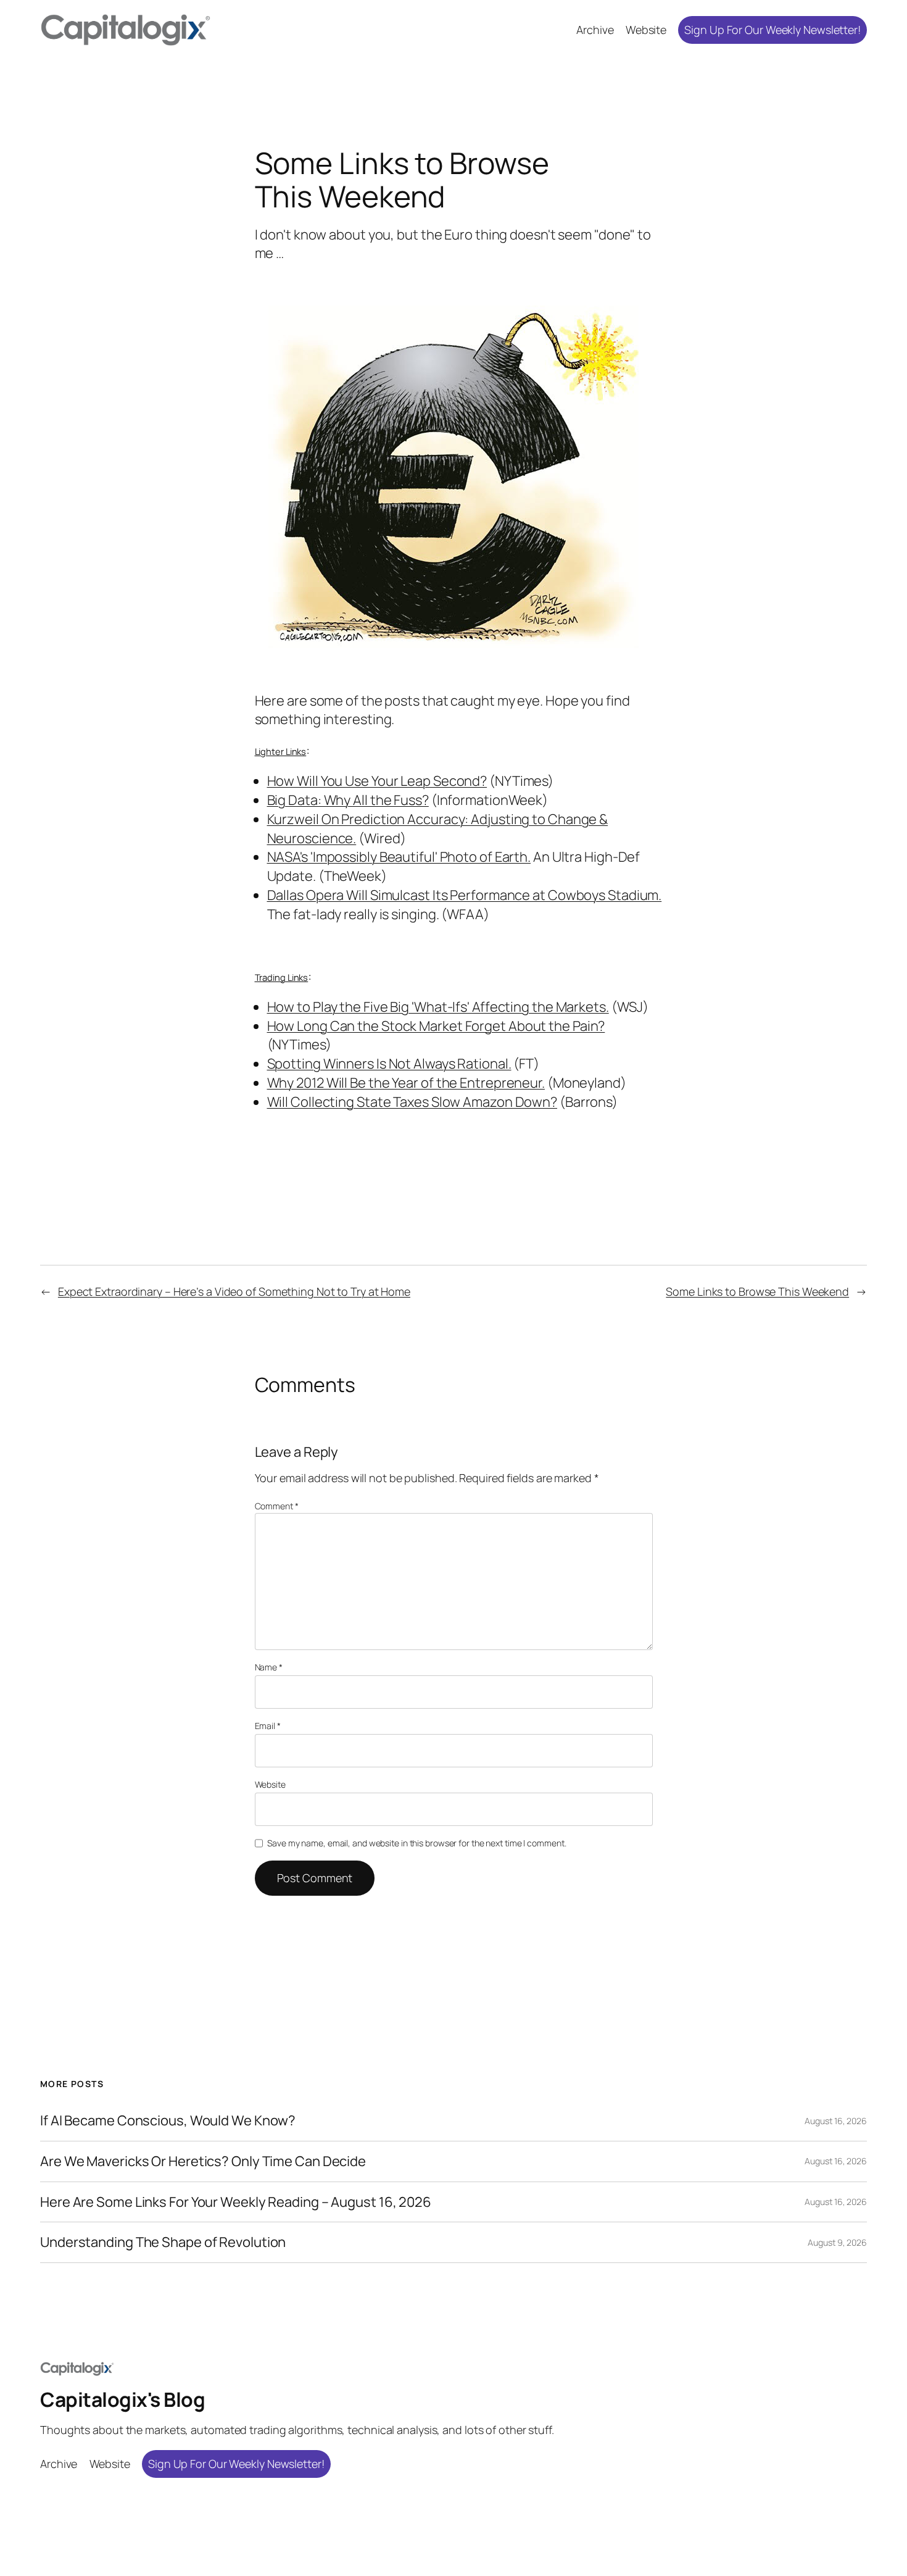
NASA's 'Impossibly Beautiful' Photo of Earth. (399, 857)
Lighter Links (281, 751)
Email (268, 1726)
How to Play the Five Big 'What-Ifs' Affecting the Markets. (438, 1007)
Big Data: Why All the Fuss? (348, 800)
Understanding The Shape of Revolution (163, 2242)
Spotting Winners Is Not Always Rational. (389, 1064)
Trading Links (282, 977)
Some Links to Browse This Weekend (757, 1291)
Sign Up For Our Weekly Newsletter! (772, 30)
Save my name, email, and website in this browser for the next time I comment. (416, 1843)
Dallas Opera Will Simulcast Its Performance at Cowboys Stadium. (465, 895)
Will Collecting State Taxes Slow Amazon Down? (412, 1102)
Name (269, 1667)
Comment (277, 1506)
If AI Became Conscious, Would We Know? (168, 2121)
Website (270, 1784)
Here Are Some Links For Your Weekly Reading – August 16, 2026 (236, 2202)
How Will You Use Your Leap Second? (377, 781)
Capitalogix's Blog (122, 2399)
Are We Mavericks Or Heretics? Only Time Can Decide (203, 2161)
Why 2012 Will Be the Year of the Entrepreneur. (406, 1083)
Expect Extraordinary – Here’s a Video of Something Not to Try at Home (234, 1291)
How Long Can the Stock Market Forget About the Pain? (436, 1026)
